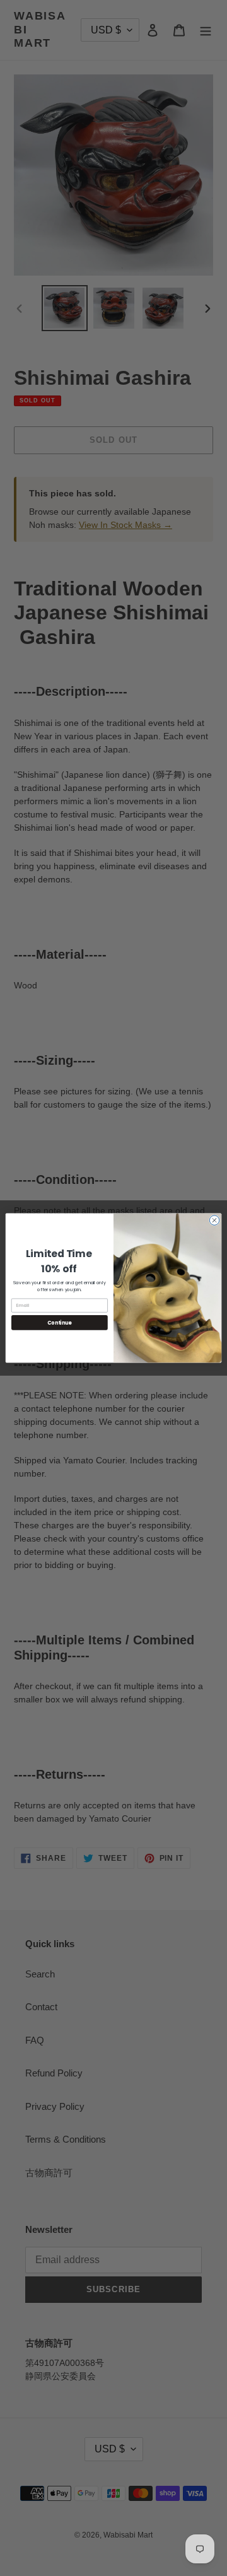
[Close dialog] (214, 1220)
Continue (59, 1322)
